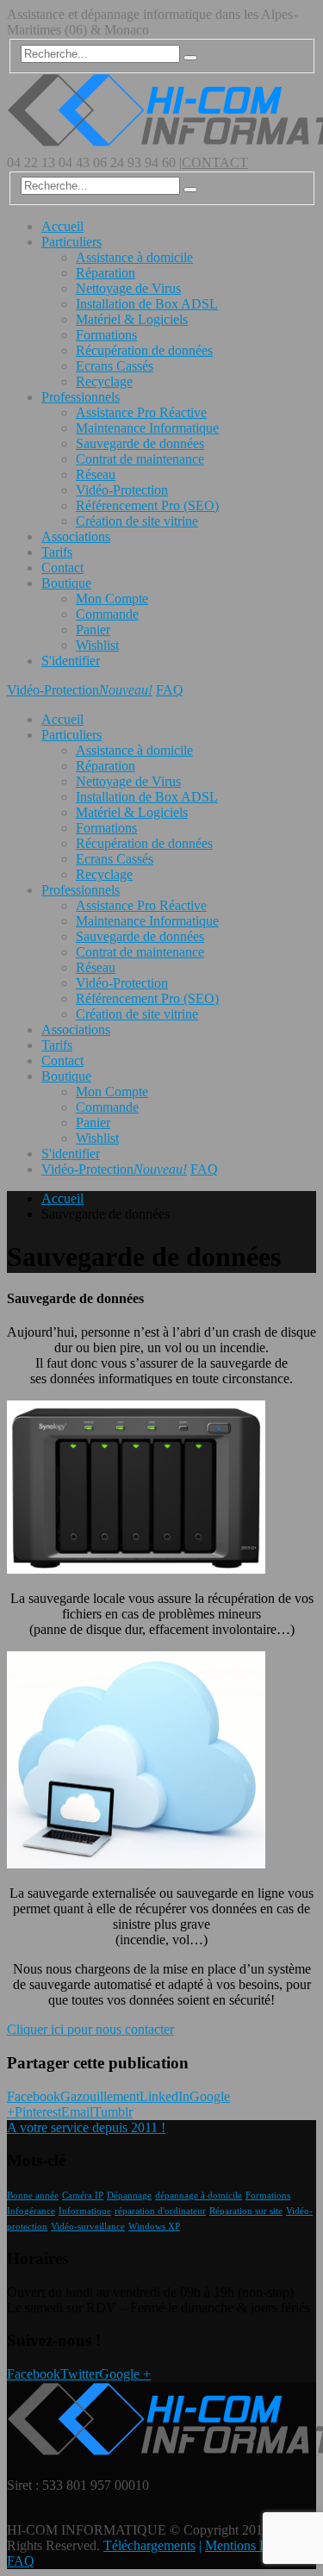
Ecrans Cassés (115, 366)
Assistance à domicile (134, 257)
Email (77, 2112)
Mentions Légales (253, 2545)
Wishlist (97, 645)
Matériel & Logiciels (132, 319)
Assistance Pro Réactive (141, 412)
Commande (107, 614)
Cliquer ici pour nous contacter (90, 2029)
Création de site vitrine (137, 521)
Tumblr (113, 2112)
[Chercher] (190, 58)
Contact (62, 568)
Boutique (66, 583)
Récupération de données (144, 350)
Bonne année (33, 2196)
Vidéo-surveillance (88, 2227)
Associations (76, 536)
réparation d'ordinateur (160, 2211)
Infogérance (31, 2211)
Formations (106, 335)
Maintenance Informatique (147, 428)
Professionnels (81, 397)
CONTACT (215, 162)
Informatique (85, 2211)
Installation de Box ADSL (147, 304)
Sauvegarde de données (140, 443)
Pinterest (38, 2112)
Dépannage (129, 2196)
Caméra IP (83, 2196)
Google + (125, 2374)
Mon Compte (112, 599)
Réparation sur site (246, 2211)
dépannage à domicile (199, 2196)
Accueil (62, 226)
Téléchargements (149, 2545)
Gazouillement (100, 2096)
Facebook (34, 2096)
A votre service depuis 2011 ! (86, 2127)
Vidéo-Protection (122, 490)
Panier (93, 630)
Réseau (96, 474)
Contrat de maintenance (140, 459)
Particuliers (71, 242)
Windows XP (154, 2227)
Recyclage (104, 381)
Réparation (106, 273)
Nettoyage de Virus (128, 288)
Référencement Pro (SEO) (147, 505)
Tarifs (57, 552)
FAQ (170, 690)
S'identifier (71, 661)
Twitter (80, 2374)
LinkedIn (165, 2096)
